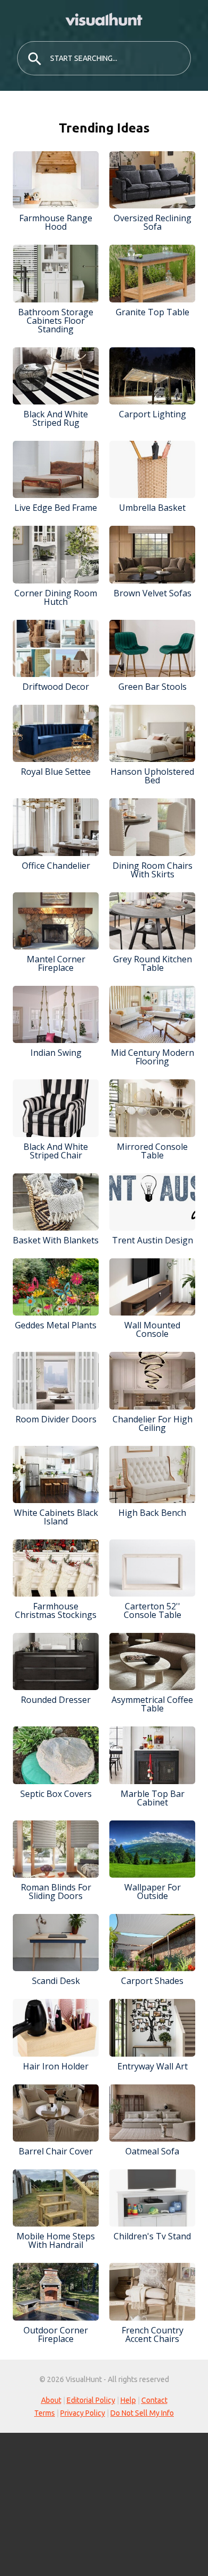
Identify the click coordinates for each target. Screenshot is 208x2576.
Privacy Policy (83, 2413)
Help (128, 2400)
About (51, 2400)
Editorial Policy (91, 2400)
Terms (45, 2413)
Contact (154, 2400)
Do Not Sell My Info (142, 2413)
